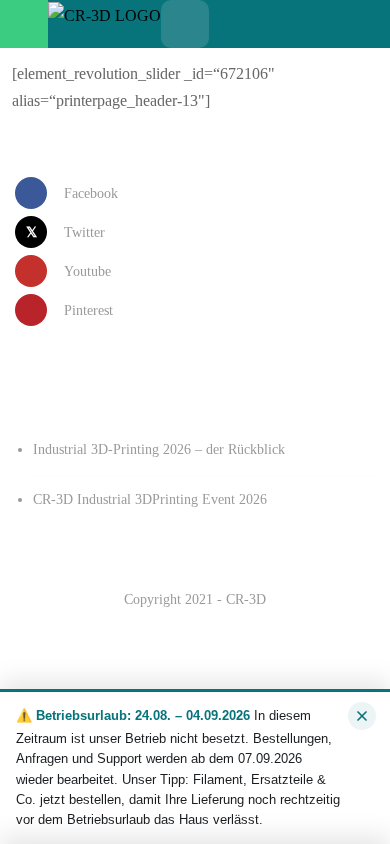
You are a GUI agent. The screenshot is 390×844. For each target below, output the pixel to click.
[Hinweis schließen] (362, 716)
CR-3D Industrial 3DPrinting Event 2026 (150, 499)
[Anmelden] (281, 24)
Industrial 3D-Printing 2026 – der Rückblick (159, 449)
